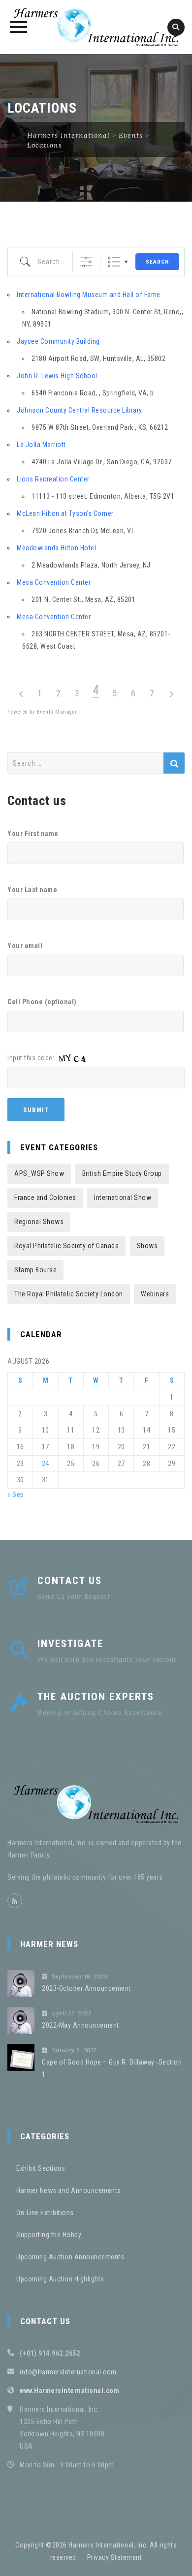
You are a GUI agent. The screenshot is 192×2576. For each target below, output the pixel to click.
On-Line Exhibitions (45, 2213)
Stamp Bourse (35, 1270)
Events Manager (57, 712)
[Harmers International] (96, 27)
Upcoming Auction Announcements (70, 2257)
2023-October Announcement (86, 1988)
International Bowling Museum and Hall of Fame (89, 295)
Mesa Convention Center (54, 582)
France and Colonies (45, 1198)
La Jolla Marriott (41, 445)
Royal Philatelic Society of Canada (66, 1246)
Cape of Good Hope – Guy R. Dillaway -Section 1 (112, 2068)
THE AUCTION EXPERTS (96, 1697)
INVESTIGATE (70, 1644)
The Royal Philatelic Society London (69, 1294)
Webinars (155, 1294)
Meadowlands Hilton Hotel (56, 548)
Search (157, 262)
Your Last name (32, 890)
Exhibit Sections (41, 2168)
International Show (123, 1198)
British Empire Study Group (122, 1173)
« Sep (16, 1495)
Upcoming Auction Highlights (60, 2279)
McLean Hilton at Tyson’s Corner (65, 513)
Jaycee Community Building (58, 341)
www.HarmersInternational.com (69, 2391)
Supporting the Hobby (49, 2235)
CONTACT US (70, 1581)
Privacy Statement (115, 2557)
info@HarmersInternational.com (68, 2372)
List (114, 262)
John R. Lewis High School (57, 376)
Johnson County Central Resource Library (80, 410)
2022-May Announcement (80, 2025)
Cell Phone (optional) (42, 1002)
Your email (25, 946)
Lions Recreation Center (53, 479)
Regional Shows (39, 1222)
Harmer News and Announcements (69, 2190)
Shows (147, 1246)
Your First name (33, 834)
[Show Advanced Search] (86, 262)
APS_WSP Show (39, 1173)
